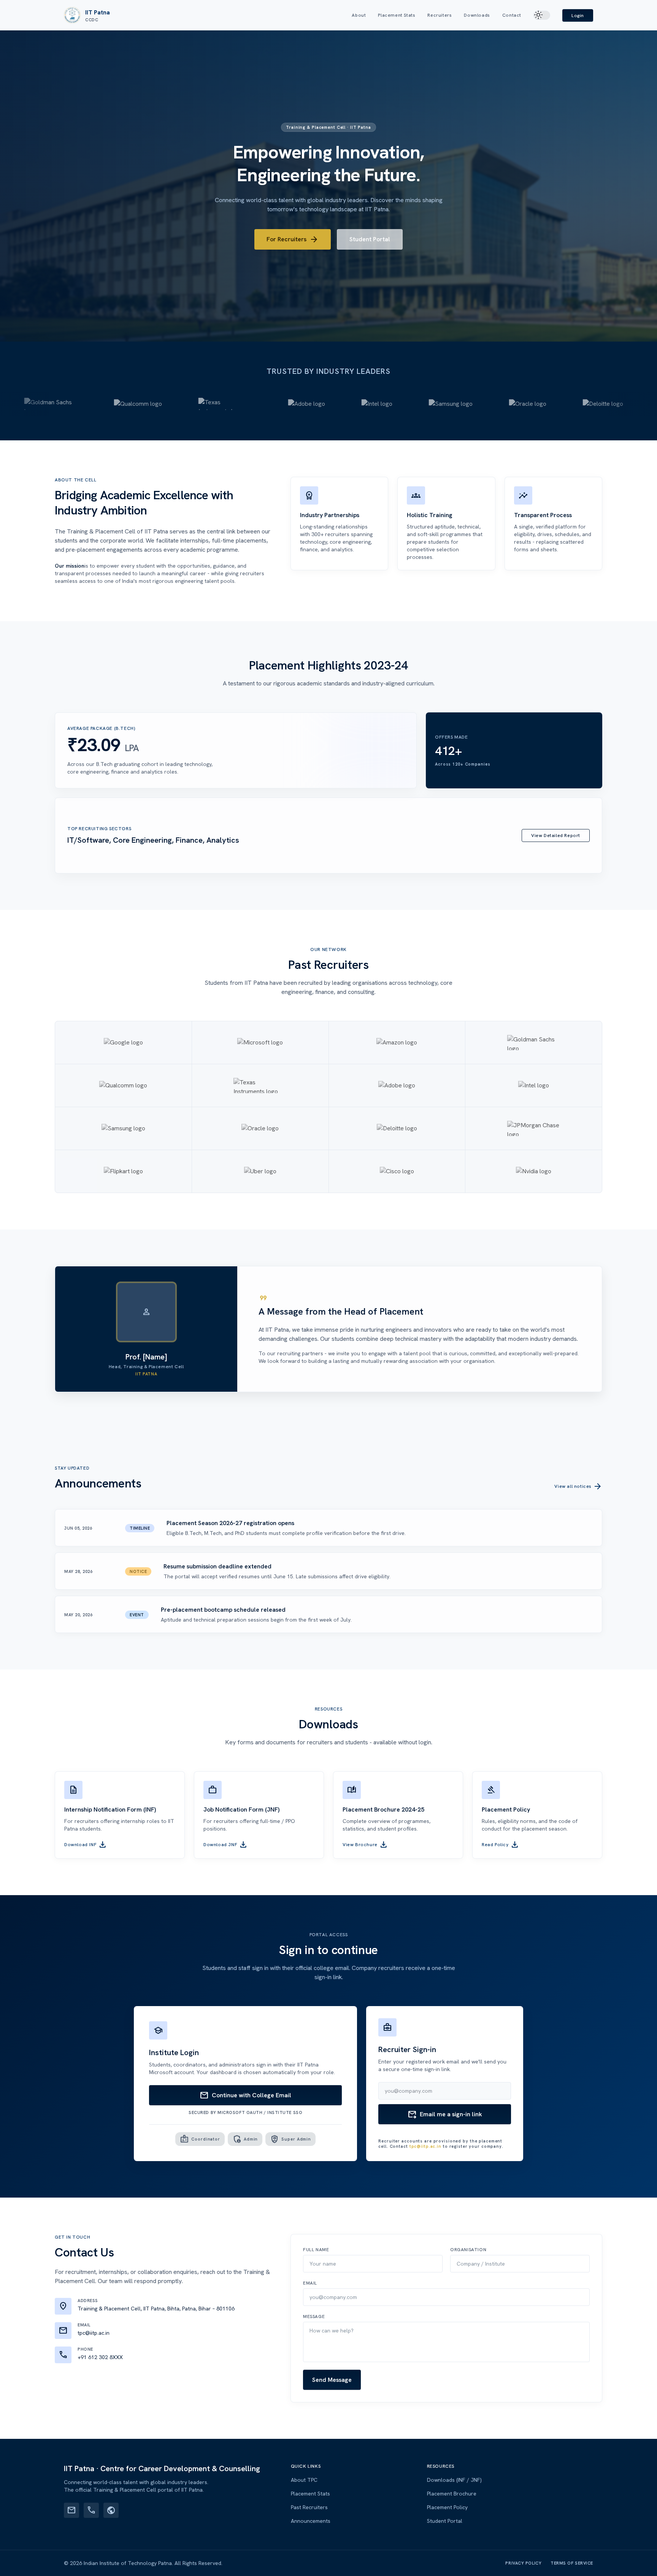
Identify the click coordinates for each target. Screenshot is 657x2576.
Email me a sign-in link (445, 2114)
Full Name (316, 2250)
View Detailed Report (556, 835)
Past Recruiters (309, 2507)
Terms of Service (572, 2563)
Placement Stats (397, 15)
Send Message (332, 2380)
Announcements (311, 2521)
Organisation (468, 2250)
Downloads (477, 15)
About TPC (304, 2480)
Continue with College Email (245, 2095)
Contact (512, 15)
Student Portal (370, 239)
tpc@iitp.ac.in (425, 2146)
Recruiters (440, 15)
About (359, 15)
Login (578, 16)
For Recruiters (293, 239)
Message (314, 2317)
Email (310, 2283)
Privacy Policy (523, 2563)
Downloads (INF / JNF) (454, 2480)
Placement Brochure (452, 2494)
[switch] (542, 15)
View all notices (578, 1486)
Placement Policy (447, 2507)
